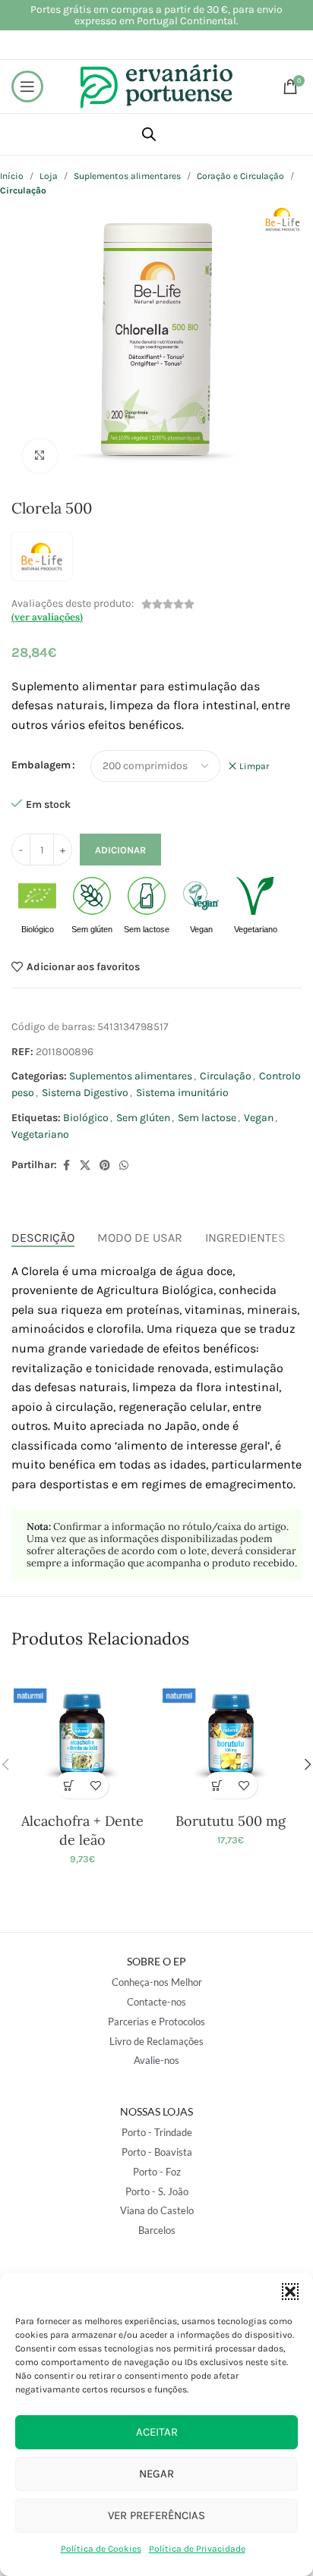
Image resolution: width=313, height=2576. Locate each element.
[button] (290, 2292)
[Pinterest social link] (105, 1166)
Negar (156, 2474)
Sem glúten (143, 1118)
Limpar (254, 766)
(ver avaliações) (47, 617)
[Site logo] (156, 85)
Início (12, 176)
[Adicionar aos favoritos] (95, 1785)
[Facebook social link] (66, 1166)
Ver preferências (156, 2515)
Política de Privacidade (197, 2549)
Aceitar (157, 2432)
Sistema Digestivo (85, 1093)
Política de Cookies (101, 2549)
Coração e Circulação (240, 176)
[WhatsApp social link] (124, 1166)
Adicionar (120, 850)
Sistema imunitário (182, 1093)
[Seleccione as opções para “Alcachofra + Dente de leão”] (69, 1785)
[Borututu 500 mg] (231, 1736)
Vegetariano (40, 1134)
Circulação (226, 1076)
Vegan (259, 1118)
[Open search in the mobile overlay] (149, 134)
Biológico (86, 1118)
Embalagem (41, 765)
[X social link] (85, 1166)
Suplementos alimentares (127, 176)
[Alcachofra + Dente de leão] (82, 1736)
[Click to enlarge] (40, 456)
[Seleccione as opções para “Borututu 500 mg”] (218, 1785)
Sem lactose (207, 1118)
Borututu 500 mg (231, 1821)
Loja (49, 176)
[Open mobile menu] (27, 86)
